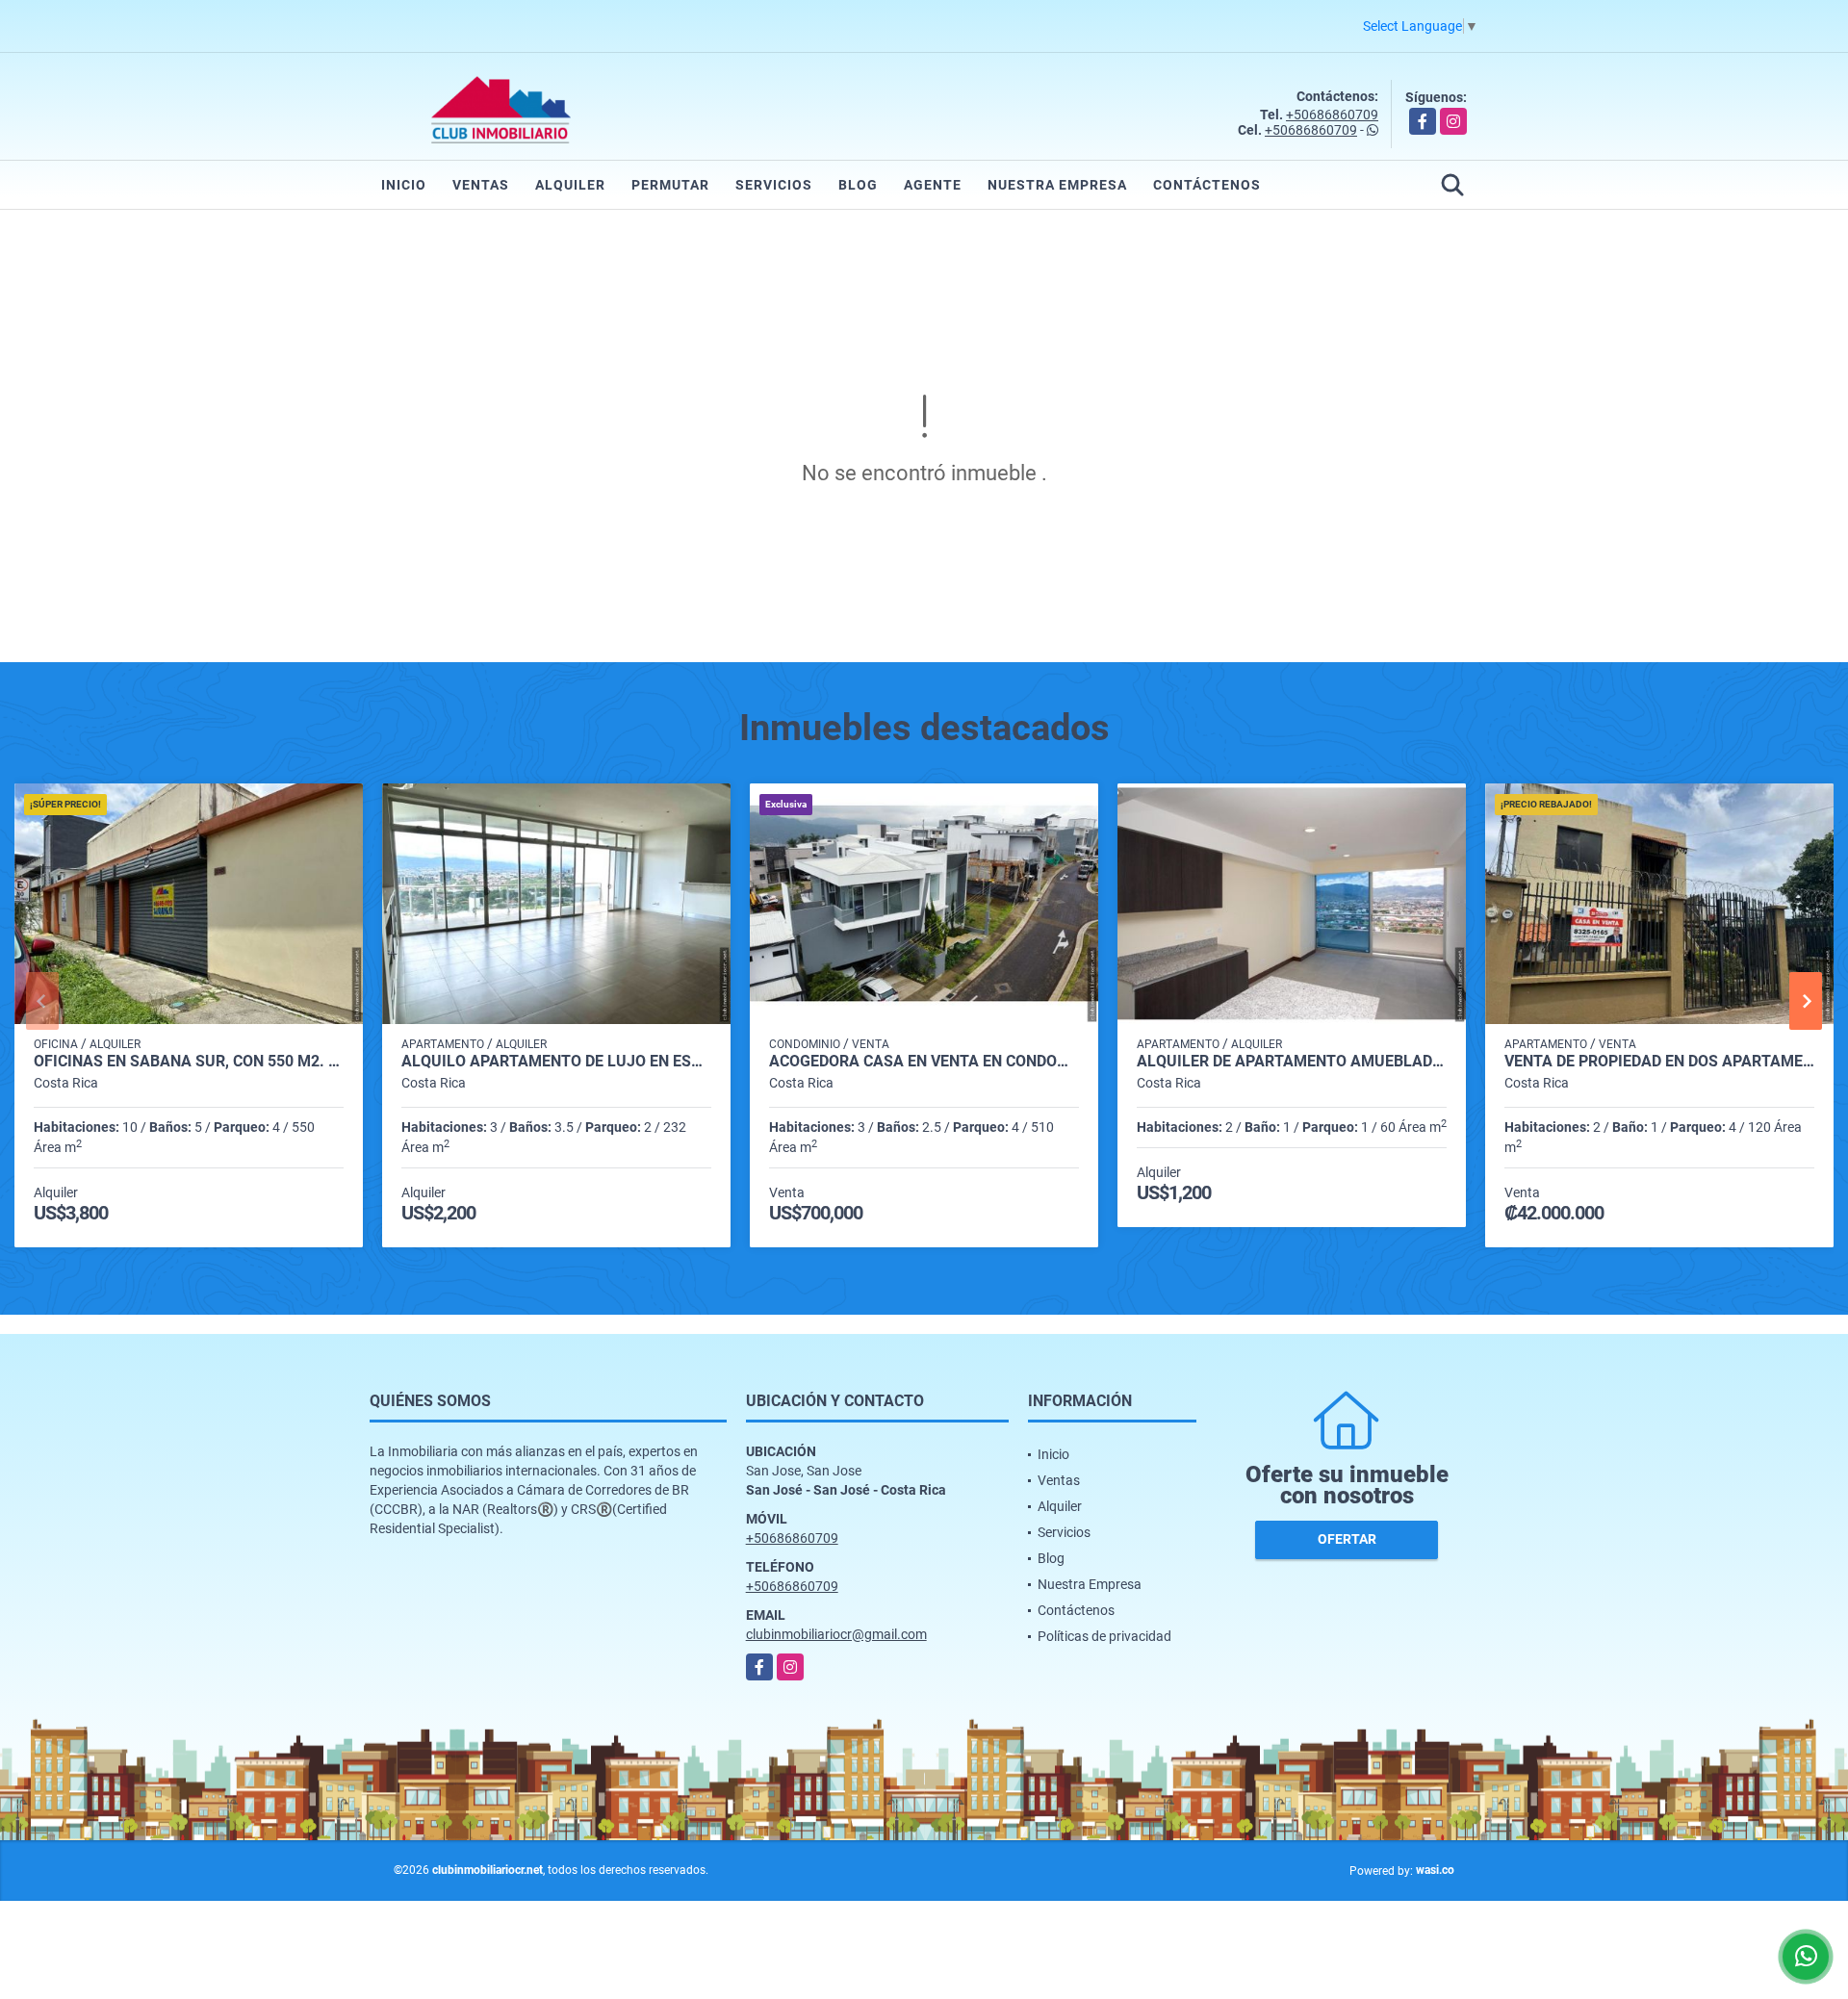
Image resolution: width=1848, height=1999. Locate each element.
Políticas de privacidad (1104, 1636)
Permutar (670, 185)
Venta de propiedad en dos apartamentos (1659, 1062)
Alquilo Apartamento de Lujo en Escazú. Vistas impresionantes (556, 1062)
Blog (858, 185)
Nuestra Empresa (1057, 185)
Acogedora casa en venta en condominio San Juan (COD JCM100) (924, 1062)
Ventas (481, 185)
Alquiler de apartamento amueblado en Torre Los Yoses (1292, 1062)
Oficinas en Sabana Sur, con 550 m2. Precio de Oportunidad (189, 1062)
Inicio (404, 185)
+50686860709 (1332, 115)
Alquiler (570, 185)
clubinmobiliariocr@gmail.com (836, 1634)
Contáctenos (1207, 185)
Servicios (774, 185)
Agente (933, 185)
